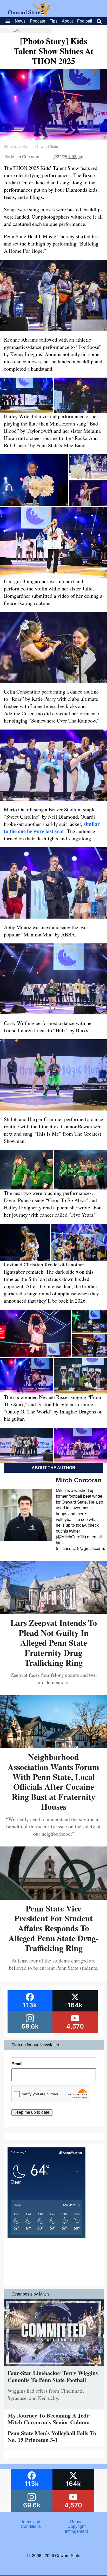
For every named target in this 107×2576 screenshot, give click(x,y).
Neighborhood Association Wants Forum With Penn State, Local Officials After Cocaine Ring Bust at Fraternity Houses (53, 1782)
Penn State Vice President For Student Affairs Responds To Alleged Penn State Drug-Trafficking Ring (54, 1928)
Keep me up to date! (32, 2112)
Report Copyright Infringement (76, 2527)
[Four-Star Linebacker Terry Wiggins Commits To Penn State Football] (54, 2367)
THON (14, 30)
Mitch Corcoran (25, 157)
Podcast (37, 21)
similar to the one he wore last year (52, 828)
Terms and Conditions (31, 2524)
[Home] (29, 14)
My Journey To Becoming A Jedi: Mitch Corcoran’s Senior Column (49, 2419)
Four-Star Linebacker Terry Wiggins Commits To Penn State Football (53, 2376)
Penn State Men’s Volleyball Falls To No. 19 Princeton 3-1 (52, 2436)
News (20, 21)
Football (85, 21)
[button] (26, 395)
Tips (53, 21)
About (67, 21)
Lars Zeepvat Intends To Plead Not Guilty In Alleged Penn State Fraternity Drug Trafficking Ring (54, 1643)
